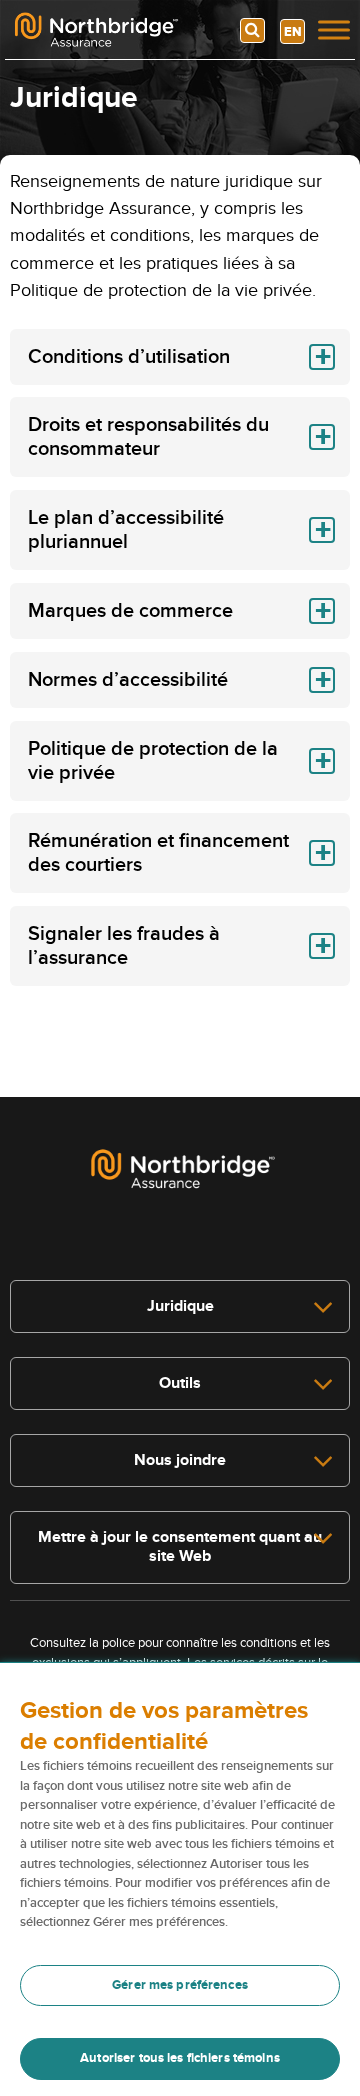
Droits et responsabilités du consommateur (148, 437)
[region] (180, 1879)
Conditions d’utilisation (129, 357)
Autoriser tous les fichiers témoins (180, 2058)
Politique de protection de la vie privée (153, 761)
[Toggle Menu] (334, 29)
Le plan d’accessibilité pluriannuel (126, 530)
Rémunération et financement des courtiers (158, 853)
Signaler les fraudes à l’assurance (124, 946)
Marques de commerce (130, 611)
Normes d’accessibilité (128, 680)
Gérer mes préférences (180, 1985)
